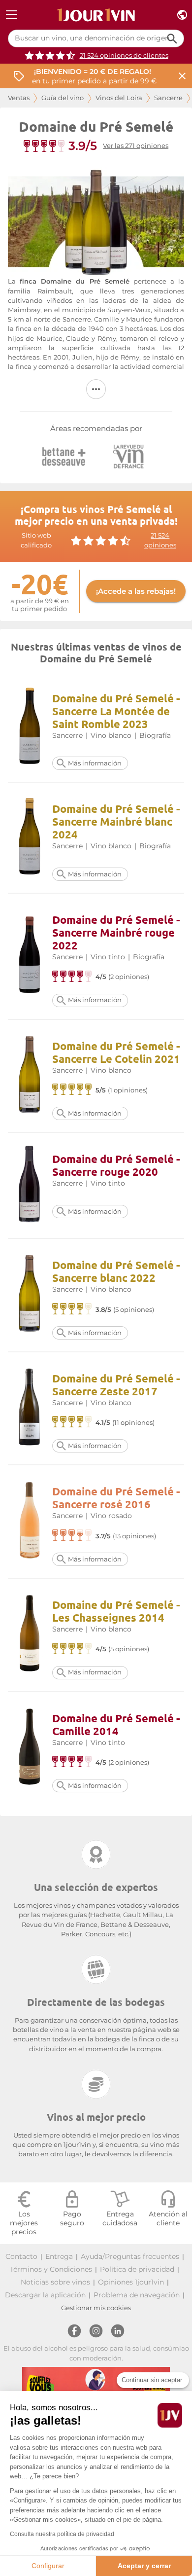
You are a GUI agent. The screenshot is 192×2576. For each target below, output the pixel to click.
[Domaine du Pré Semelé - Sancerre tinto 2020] (30, 1185)
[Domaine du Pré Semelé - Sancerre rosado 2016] (30, 1522)
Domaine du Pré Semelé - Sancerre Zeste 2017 (116, 1385)
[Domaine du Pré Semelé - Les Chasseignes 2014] (30, 1635)
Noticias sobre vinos (55, 2282)
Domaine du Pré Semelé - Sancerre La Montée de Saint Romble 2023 (116, 711)
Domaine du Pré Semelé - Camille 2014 (116, 1724)
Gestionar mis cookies (96, 2308)
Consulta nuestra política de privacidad (62, 2534)
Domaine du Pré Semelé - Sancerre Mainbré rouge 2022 (116, 932)
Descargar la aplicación (45, 2295)
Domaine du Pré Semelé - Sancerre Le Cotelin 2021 (116, 1052)
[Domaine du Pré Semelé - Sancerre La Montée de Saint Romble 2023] (30, 727)
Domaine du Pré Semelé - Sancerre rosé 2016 (116, 1498)
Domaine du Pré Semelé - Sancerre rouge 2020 (116, 1165)
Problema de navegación (137, 2295)
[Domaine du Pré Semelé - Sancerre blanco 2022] (30, 1295)
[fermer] (182, 76)
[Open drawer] (12, 15)
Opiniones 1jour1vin (131, 2282)
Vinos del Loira (119, 98)
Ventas (19, 98)
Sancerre (168, 98)
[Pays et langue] (182, 15)
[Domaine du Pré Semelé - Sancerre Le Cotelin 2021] (30, 1076)
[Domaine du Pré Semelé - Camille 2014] (30, 1748)
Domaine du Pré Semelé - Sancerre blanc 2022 (116, 1271)
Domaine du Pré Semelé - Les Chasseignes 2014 (116, 1611)
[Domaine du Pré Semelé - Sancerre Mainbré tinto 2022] (30, 956)
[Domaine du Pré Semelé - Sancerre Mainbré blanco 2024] (30, 838)
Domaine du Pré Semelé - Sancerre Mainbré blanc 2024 (116, 821)
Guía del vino (63, 98)
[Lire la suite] (96, 389)
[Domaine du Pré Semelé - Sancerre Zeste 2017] (30, 1408)
